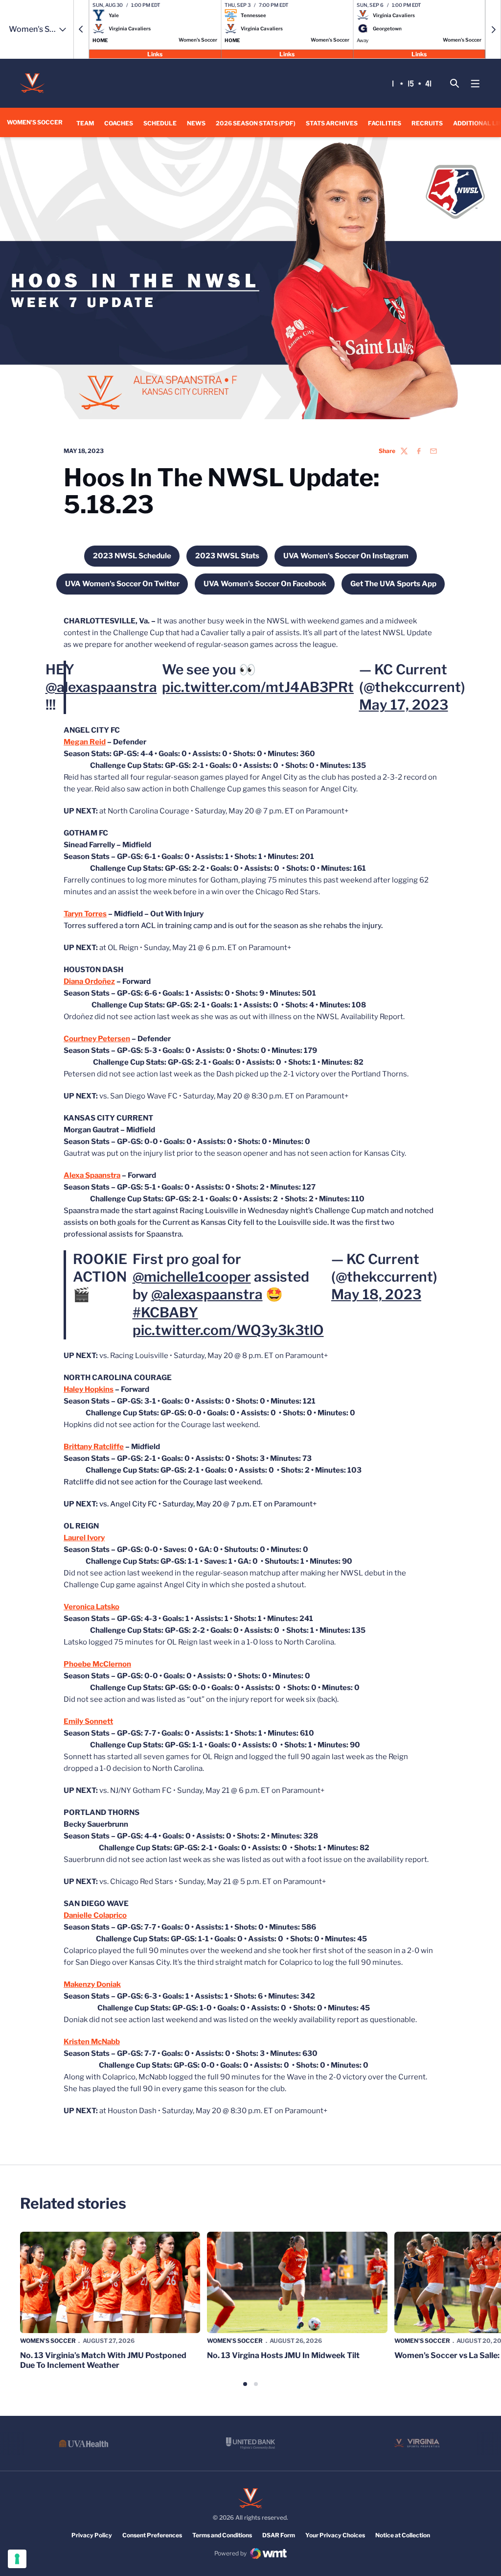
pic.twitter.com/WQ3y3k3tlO (228, 1330)
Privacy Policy (92, 2535)
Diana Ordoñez (89, 981)
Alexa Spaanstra (92, 1175)
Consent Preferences (152, 2535)
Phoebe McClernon (97, 1664)
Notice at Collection (403, 2535)
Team (85, 123)
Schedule (160, 123)
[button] (81, 29)
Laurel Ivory (84, 1538)
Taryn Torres (85, 914)
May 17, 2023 (404, 705)
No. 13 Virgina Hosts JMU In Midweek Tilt (283, 2355)
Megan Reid (85, 742)
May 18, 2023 (376, 1294)
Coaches (119, 123)
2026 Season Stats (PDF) (256, 123)
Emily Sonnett (88, 1721)
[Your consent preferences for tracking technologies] (17, 2559)
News (196, 123)
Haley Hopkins (89, 1389)
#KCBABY (165, 1312)
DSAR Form (279, 2535)
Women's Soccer (48, 2341)
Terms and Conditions (222, 2535)
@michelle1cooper (192, 1277)
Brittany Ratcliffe (94, 1447)
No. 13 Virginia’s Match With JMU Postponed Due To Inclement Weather (103, 2360)
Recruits (427, 123)
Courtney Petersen (97, 1039)
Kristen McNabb (92, 2042)
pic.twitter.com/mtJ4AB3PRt (258, 687)
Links (155, 54)
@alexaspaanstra (101, 687)
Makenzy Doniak (92, 1984)
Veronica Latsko (91, 1607)
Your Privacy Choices (335, 2535)
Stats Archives (332, 123)
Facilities (385, 123)
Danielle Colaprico (95, 1915)
